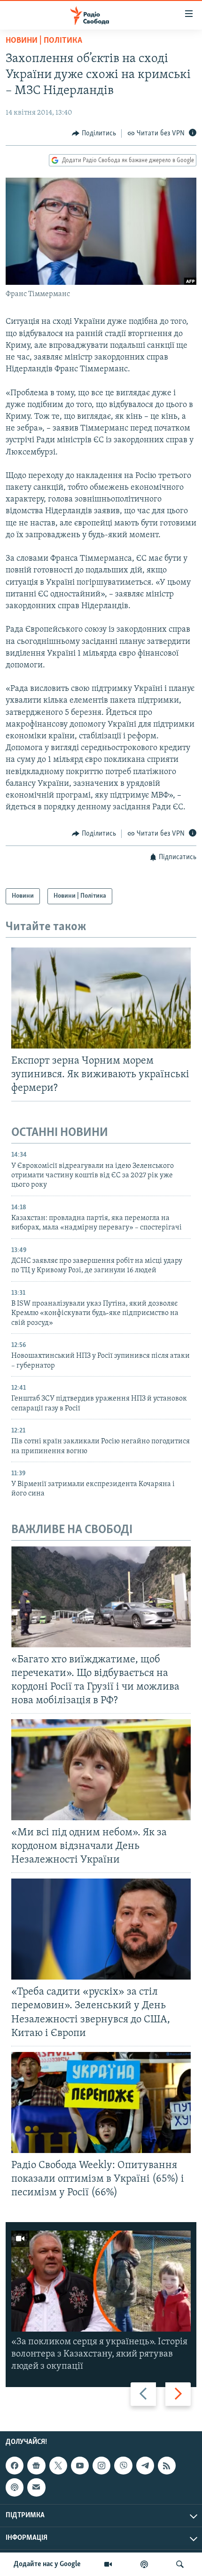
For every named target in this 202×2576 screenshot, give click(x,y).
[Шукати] (180, 2564)
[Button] (94, 133)
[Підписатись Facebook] (15, 2466)
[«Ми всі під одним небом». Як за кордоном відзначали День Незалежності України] (101, 1770)
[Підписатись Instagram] (101, 2466)
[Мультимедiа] (108, 2564)
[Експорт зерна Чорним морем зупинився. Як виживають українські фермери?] (101, 998)
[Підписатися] (36, 2487)
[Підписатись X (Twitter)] (58, 2466)
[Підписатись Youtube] (80, 2466)
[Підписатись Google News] (36, 2466)
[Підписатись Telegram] (145, 2466)
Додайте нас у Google (47, 2564)
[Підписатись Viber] (123, 2466)
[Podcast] (15, 2487)
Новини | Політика (44, 41)
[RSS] (167, 2466)
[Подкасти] (144, 2564)
